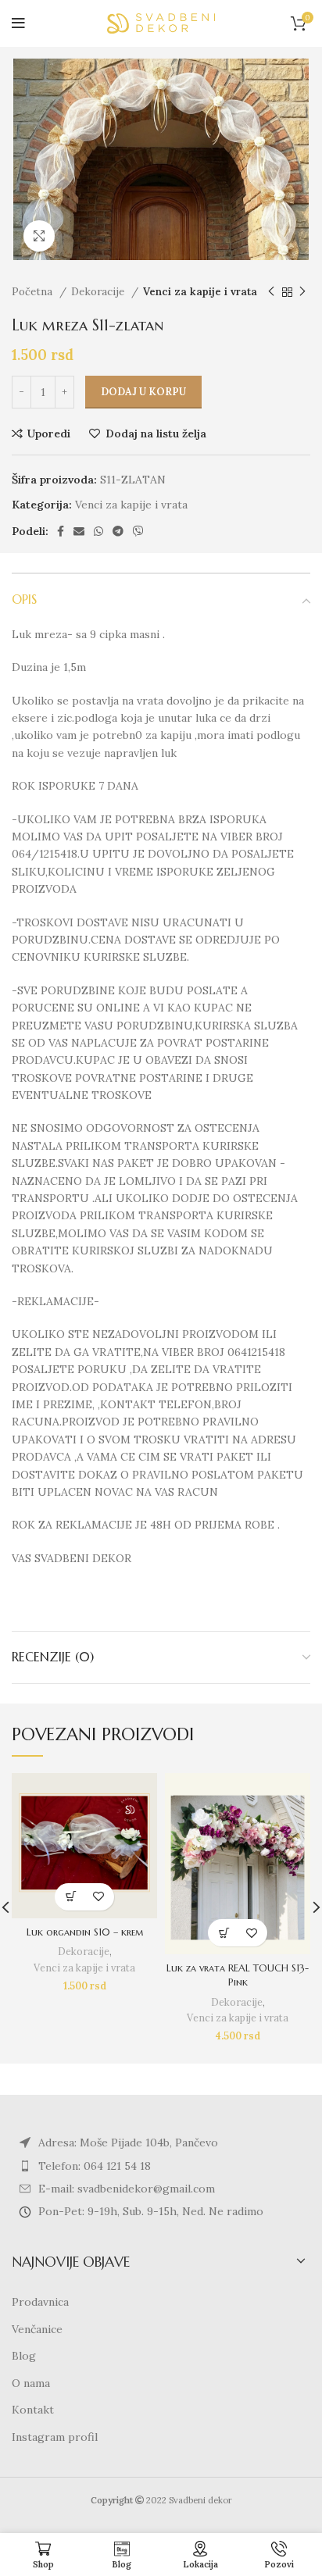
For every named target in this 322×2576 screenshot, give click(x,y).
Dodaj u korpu (143, 392)
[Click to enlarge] (39, 236)
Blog (24, 2356)
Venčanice (37, 2329)
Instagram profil (55, 2437)
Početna (34, 292)
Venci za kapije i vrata (200, 292)
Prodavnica (40, 2302)
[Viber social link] (138, 531)
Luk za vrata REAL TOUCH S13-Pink (238, 1975)
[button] (71, 1897)
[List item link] (161, 2166)
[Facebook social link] (61, 531)
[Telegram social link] (118, 531)
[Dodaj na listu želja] (98, 1897)
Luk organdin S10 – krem (85, 1932)
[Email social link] (79, 531)
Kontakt (33, 2410)
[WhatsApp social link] (98, 531)
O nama (31, 2383)
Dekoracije (99, 292)
